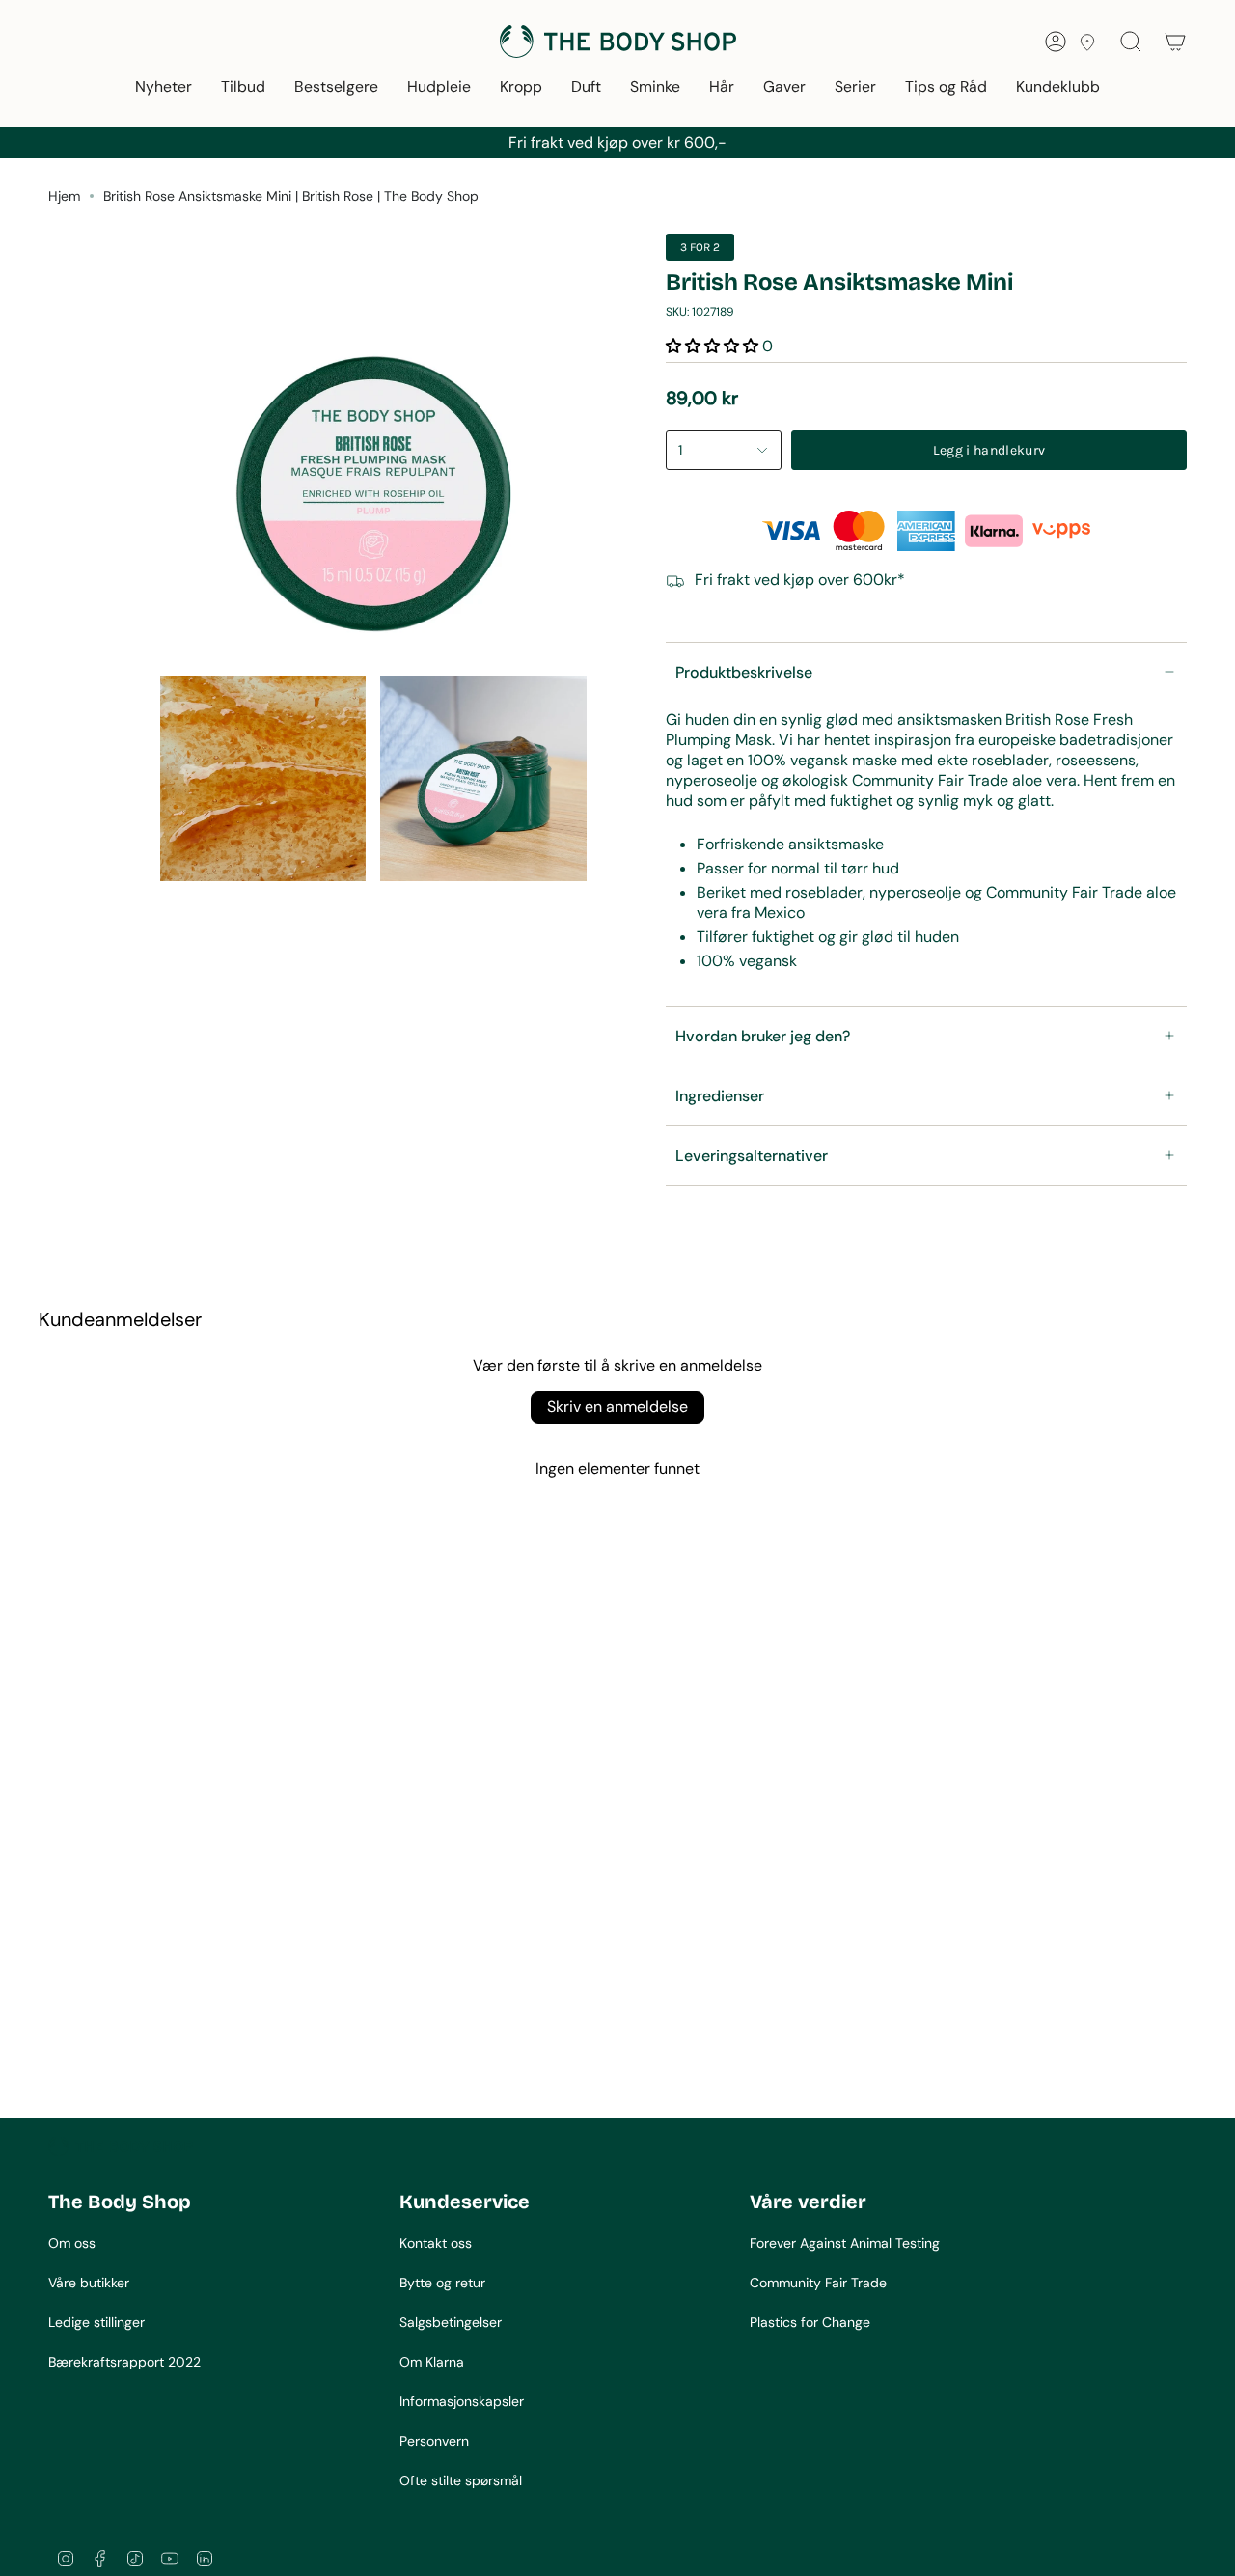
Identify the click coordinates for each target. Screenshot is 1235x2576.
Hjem (64, 196)
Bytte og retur (442, 2283)
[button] (164, 88)
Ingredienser (720, 1096)
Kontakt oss (436, 2243)
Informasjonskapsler (462, 2401)
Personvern (434, 2441)
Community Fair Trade (818, 2283)
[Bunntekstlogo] (121, 2147)
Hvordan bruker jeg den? (763, 1036)
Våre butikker (89, 2283)
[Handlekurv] (1175, 42)
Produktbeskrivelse (744, 672)
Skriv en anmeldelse (617, 1407)
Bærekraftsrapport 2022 (124, 2362)
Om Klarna (432, 2362)
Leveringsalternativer (752, 1156)
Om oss (72, 2243)
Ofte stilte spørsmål (461, 2480)
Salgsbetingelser (451, 2322)
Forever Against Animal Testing (845, 2243)
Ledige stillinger (96, 2322)
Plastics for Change (810, 2322)
